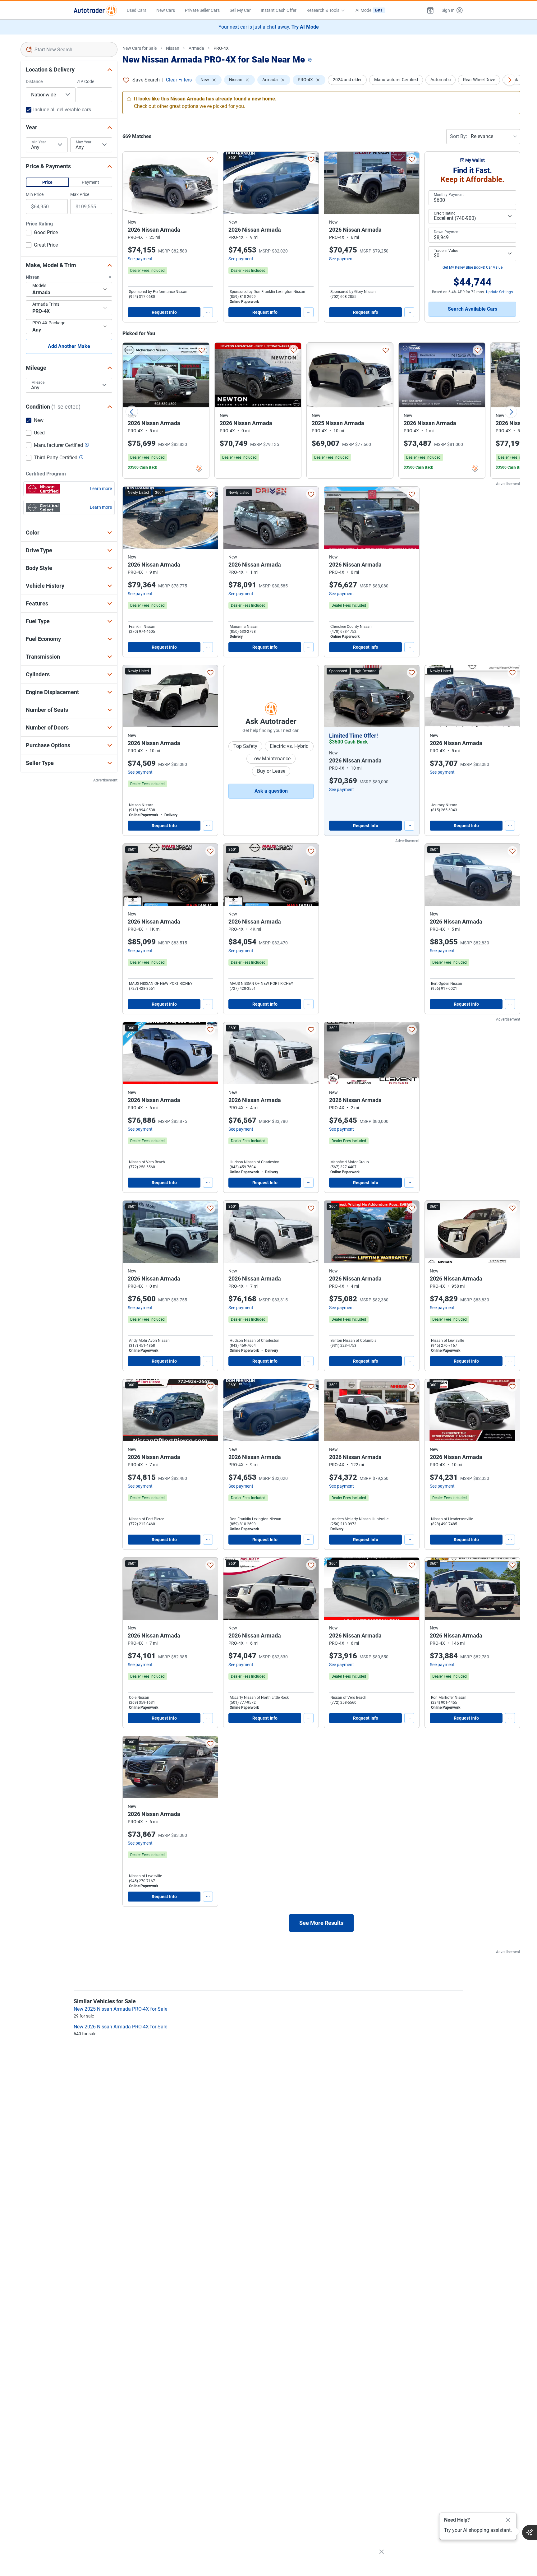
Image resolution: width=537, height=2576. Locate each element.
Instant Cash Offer (279, 10)
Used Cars (137, 10)
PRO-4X (221, 48)
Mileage (38, 382)
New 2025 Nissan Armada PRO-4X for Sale (120, 2009)
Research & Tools (323, 10)
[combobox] (69, 49)
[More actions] (208, 312)
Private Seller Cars (202, 10)
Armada (196, 48)
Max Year (84, 142)
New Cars (166, 10)
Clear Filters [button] (179, 80)
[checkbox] (42, 233)
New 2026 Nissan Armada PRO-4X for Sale (120, 2027)
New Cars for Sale (140, 48)
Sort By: (459, 136)
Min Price (35, 194)
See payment (140, 259)
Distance (34, 81)
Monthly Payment (449, 195)
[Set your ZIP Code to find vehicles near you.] (310, 60)
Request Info (164, 312)
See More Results (321, 1923)
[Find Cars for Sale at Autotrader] (95, 10)
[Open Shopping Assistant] (530, 2532)
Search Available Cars (473, 309)
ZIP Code (85, 81)
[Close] (508, 2520)
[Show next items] (510, 80)
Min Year (39, 142)
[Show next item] (408, 696)
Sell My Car (240, 10)
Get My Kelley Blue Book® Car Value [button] (473, 267)
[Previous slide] (132, 412)
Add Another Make (69, 346)
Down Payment (447, 232)
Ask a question (271, 791)
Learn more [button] (101, 489)
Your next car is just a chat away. (269, 27)
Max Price (80, 194)
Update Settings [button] (499, 292)
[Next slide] (511, 412)
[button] (430, 10)
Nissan (173, 48)
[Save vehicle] (210, 159)
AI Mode (369, 10)
